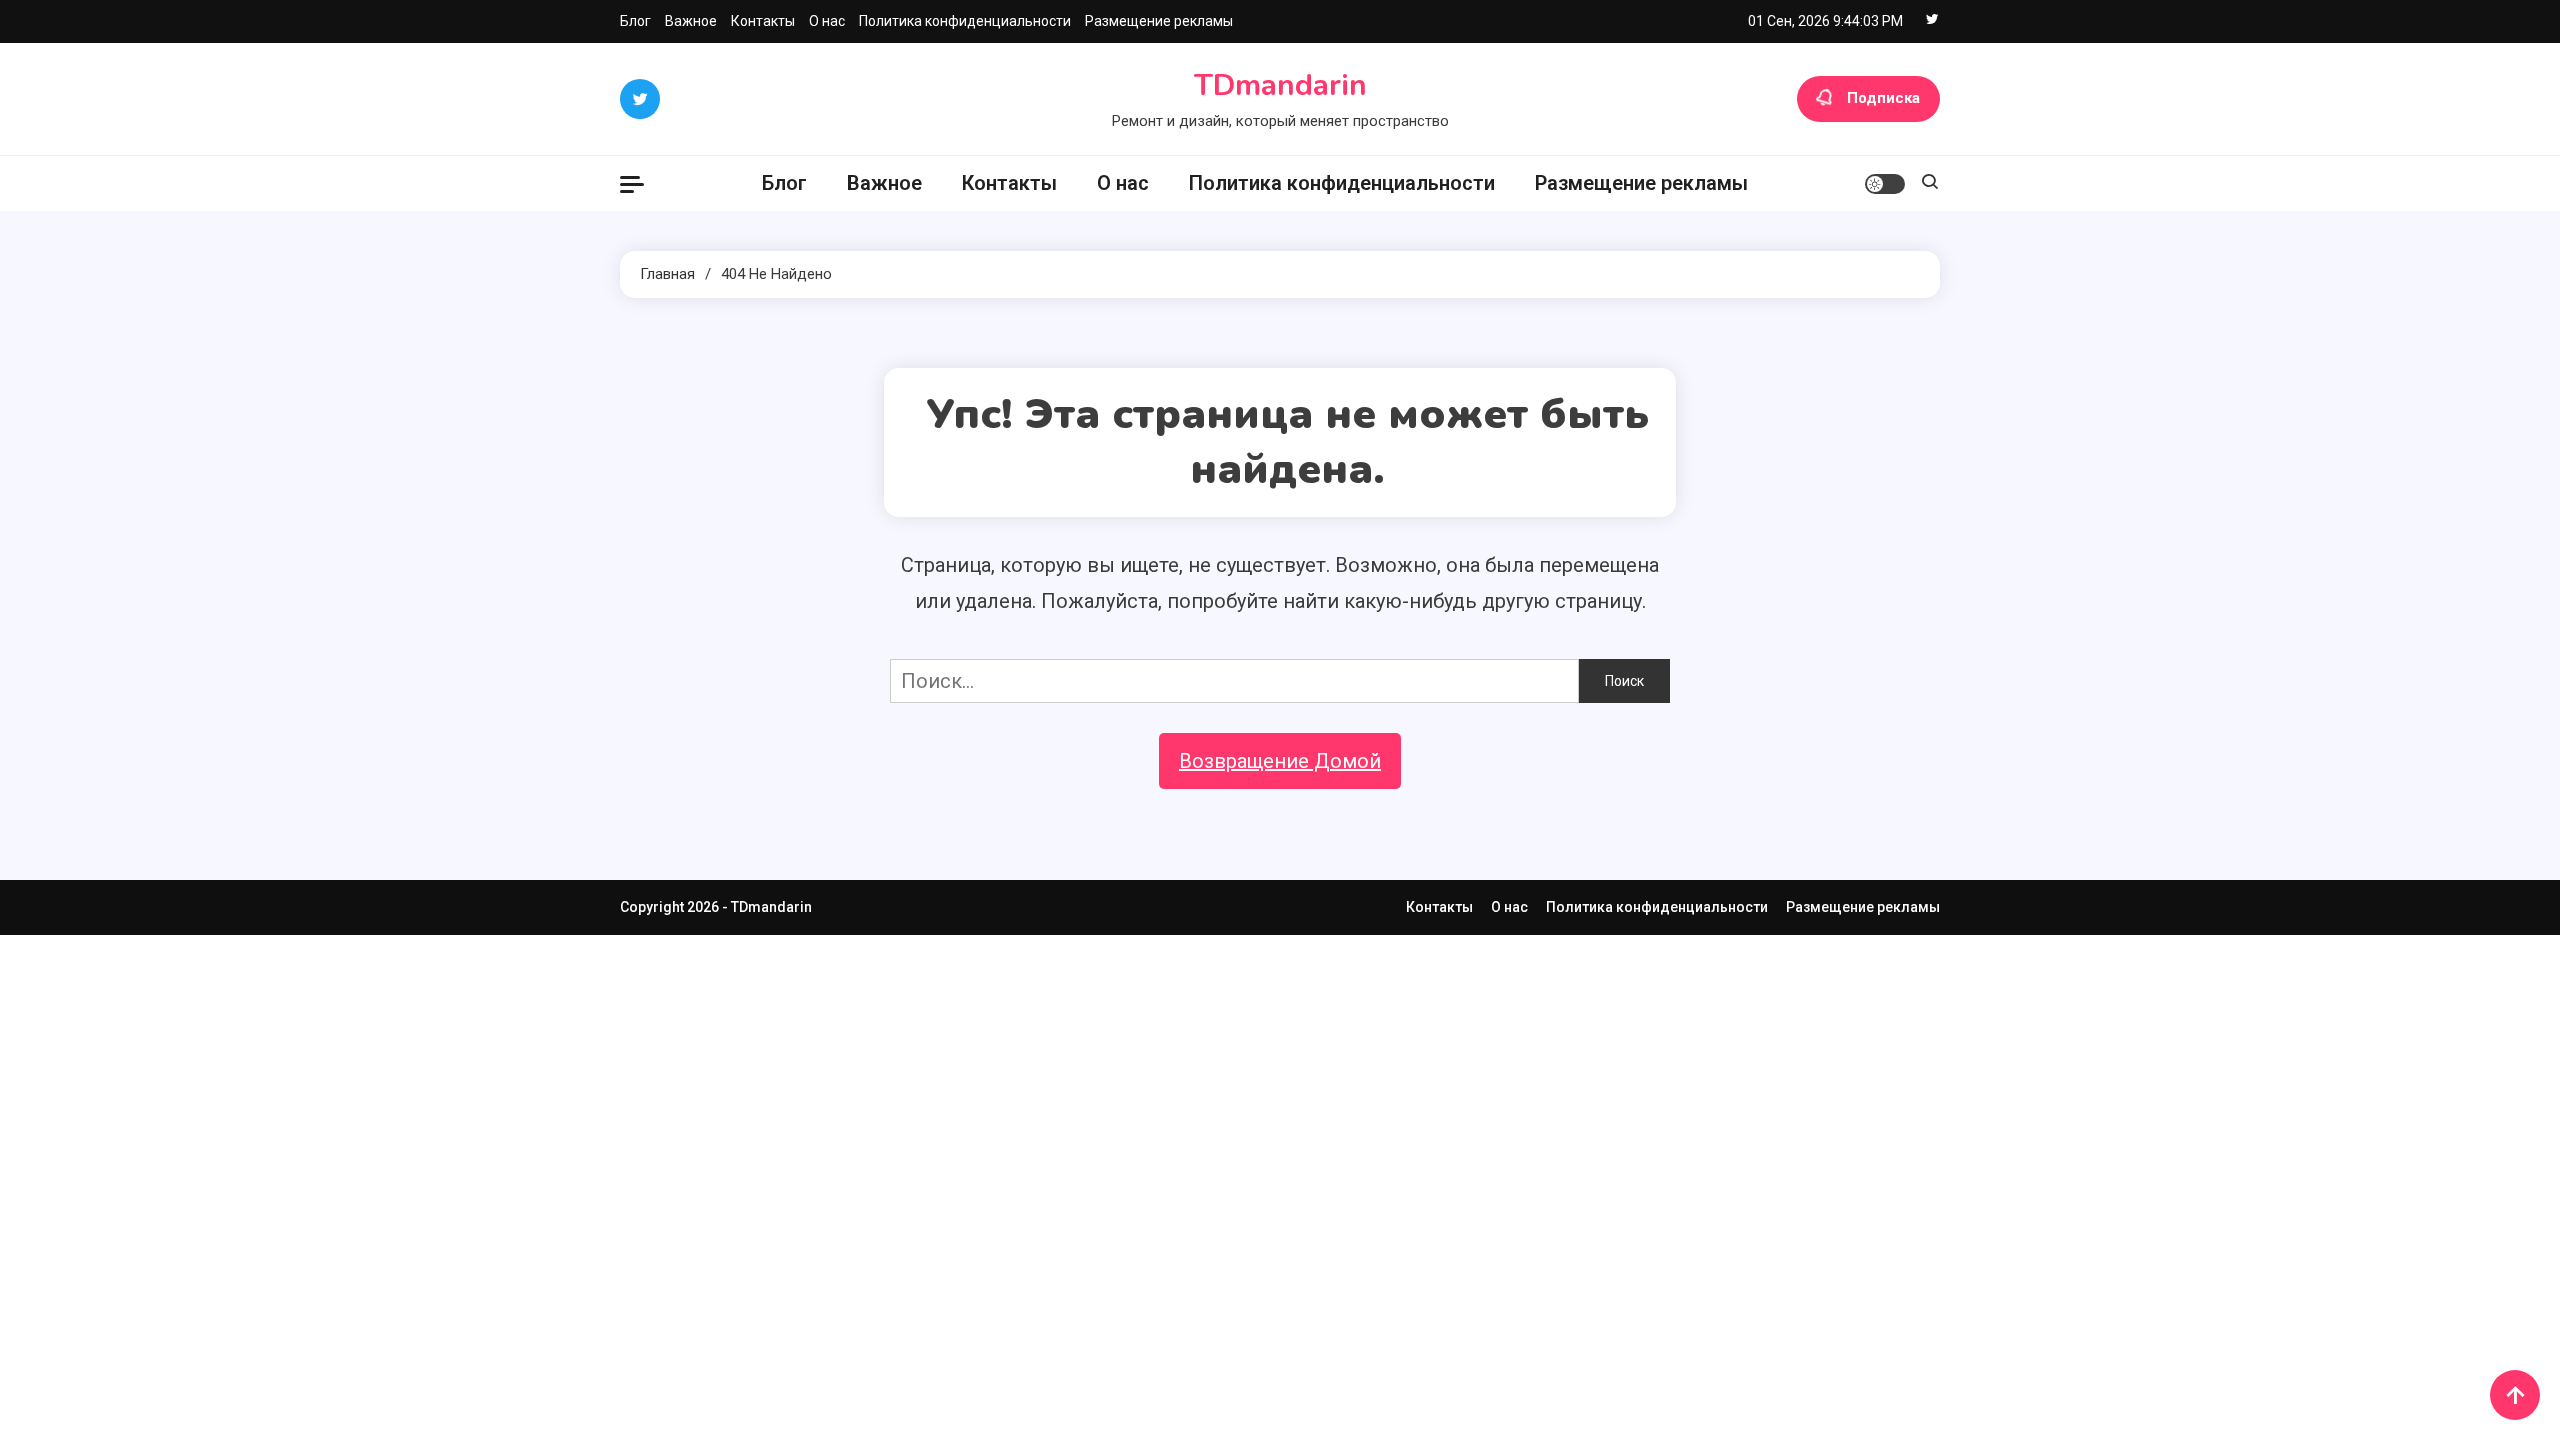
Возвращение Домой (1280, 761)
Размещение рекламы (1159, 21)
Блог (635, 21)
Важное (691, 21)
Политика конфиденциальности (965, 21)
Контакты (763, 21)
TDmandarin (1280, 85)
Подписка (1883, 98)
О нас (827, 21)
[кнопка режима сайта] (1885, 184)
